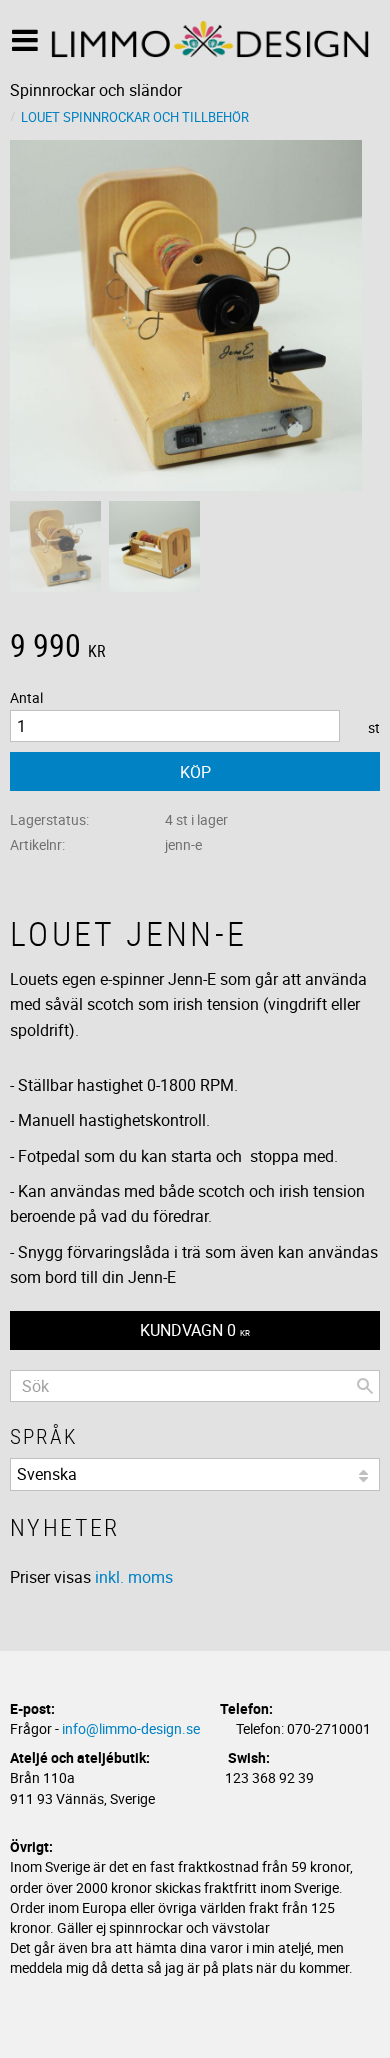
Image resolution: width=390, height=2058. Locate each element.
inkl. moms (134, 1577)
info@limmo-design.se (131, 1728)
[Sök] (365, 1386)
